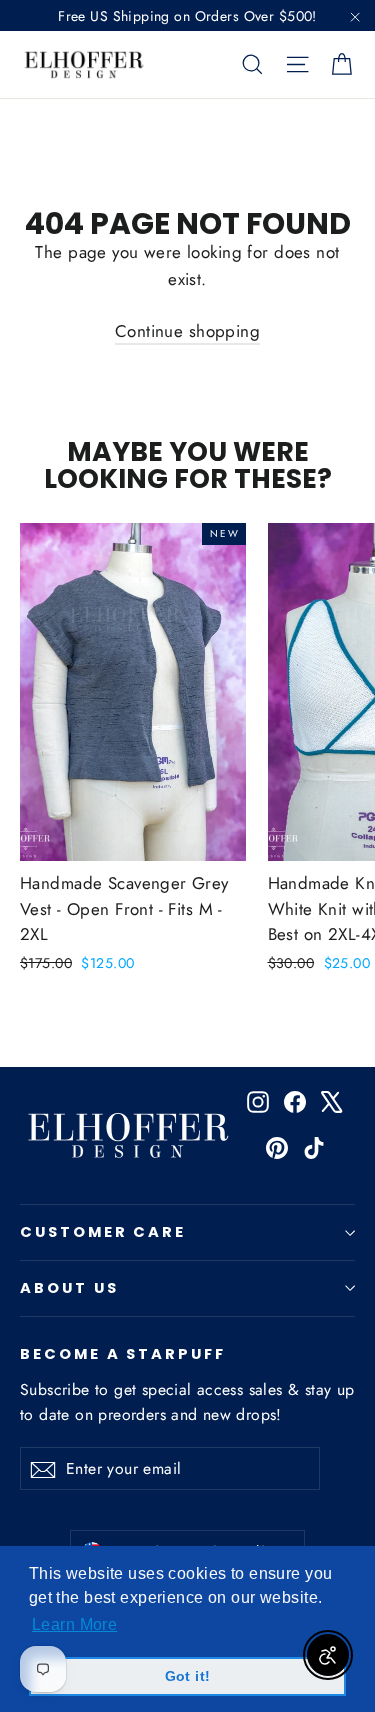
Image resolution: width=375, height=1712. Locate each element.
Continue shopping (187, 331)
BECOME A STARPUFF (123, 1353)
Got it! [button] (188, 1676)
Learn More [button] (74, 1624)
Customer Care (103, 1232)
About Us (69, 1288)
